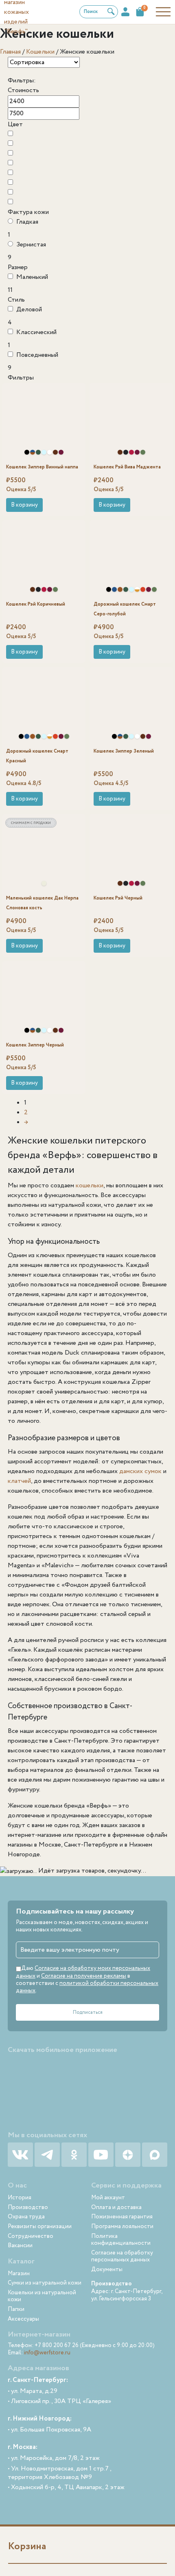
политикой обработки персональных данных (87, 1987)
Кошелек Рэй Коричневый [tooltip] (120, 452)
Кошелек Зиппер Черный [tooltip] (27, 452)
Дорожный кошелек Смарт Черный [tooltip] (109, 589)
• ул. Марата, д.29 (33, 2391)
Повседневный (37, 355)
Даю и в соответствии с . (87, 1979)
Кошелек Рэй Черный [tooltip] (126, 452)
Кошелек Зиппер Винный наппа (42, 467)
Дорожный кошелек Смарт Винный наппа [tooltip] (149, 589)
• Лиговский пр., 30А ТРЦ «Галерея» (59, 2402)
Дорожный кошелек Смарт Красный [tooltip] (143, 589)
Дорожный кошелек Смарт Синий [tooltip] (114, 589)
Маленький (32, 277)
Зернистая (31, 245)
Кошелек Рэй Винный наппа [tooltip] (137, 452)
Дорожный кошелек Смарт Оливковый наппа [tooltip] (154, 589)
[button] (24, 505)
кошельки (90, 1186)
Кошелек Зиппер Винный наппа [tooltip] (61, 452)
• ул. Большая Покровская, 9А (49, 2430)
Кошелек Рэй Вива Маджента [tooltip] (131, 452)
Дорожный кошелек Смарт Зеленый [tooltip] (126, 589)
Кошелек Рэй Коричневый (36, 604)
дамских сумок (140, 1471)
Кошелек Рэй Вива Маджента (127, 467)
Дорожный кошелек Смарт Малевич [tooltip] (137, 589)
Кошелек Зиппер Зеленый (124, 751)
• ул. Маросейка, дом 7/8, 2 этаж (54, 2458)
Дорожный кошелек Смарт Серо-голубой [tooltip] (131, 589)
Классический (36, 332)
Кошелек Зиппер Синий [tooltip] (33, 452)
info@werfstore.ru (47, 2353)
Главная (10, 52)
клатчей (19, 1481)
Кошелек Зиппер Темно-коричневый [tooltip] (55, 452)
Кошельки (40, 52)
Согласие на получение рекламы (84, 1976)
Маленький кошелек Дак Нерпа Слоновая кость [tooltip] (44, 883)
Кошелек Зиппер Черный (35, 1045)
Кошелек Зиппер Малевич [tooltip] (50, 452)
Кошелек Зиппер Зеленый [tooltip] (38, 452)
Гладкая (27, 222)
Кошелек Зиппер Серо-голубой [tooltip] (44, 452)
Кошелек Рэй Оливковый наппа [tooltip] (143, 452)
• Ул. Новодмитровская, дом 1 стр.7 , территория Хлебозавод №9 (60, 2473)
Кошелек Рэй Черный (118, 898)
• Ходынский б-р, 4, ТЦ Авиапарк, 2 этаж (66, 2488)
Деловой (29, 310)
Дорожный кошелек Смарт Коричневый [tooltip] (120, 589)
